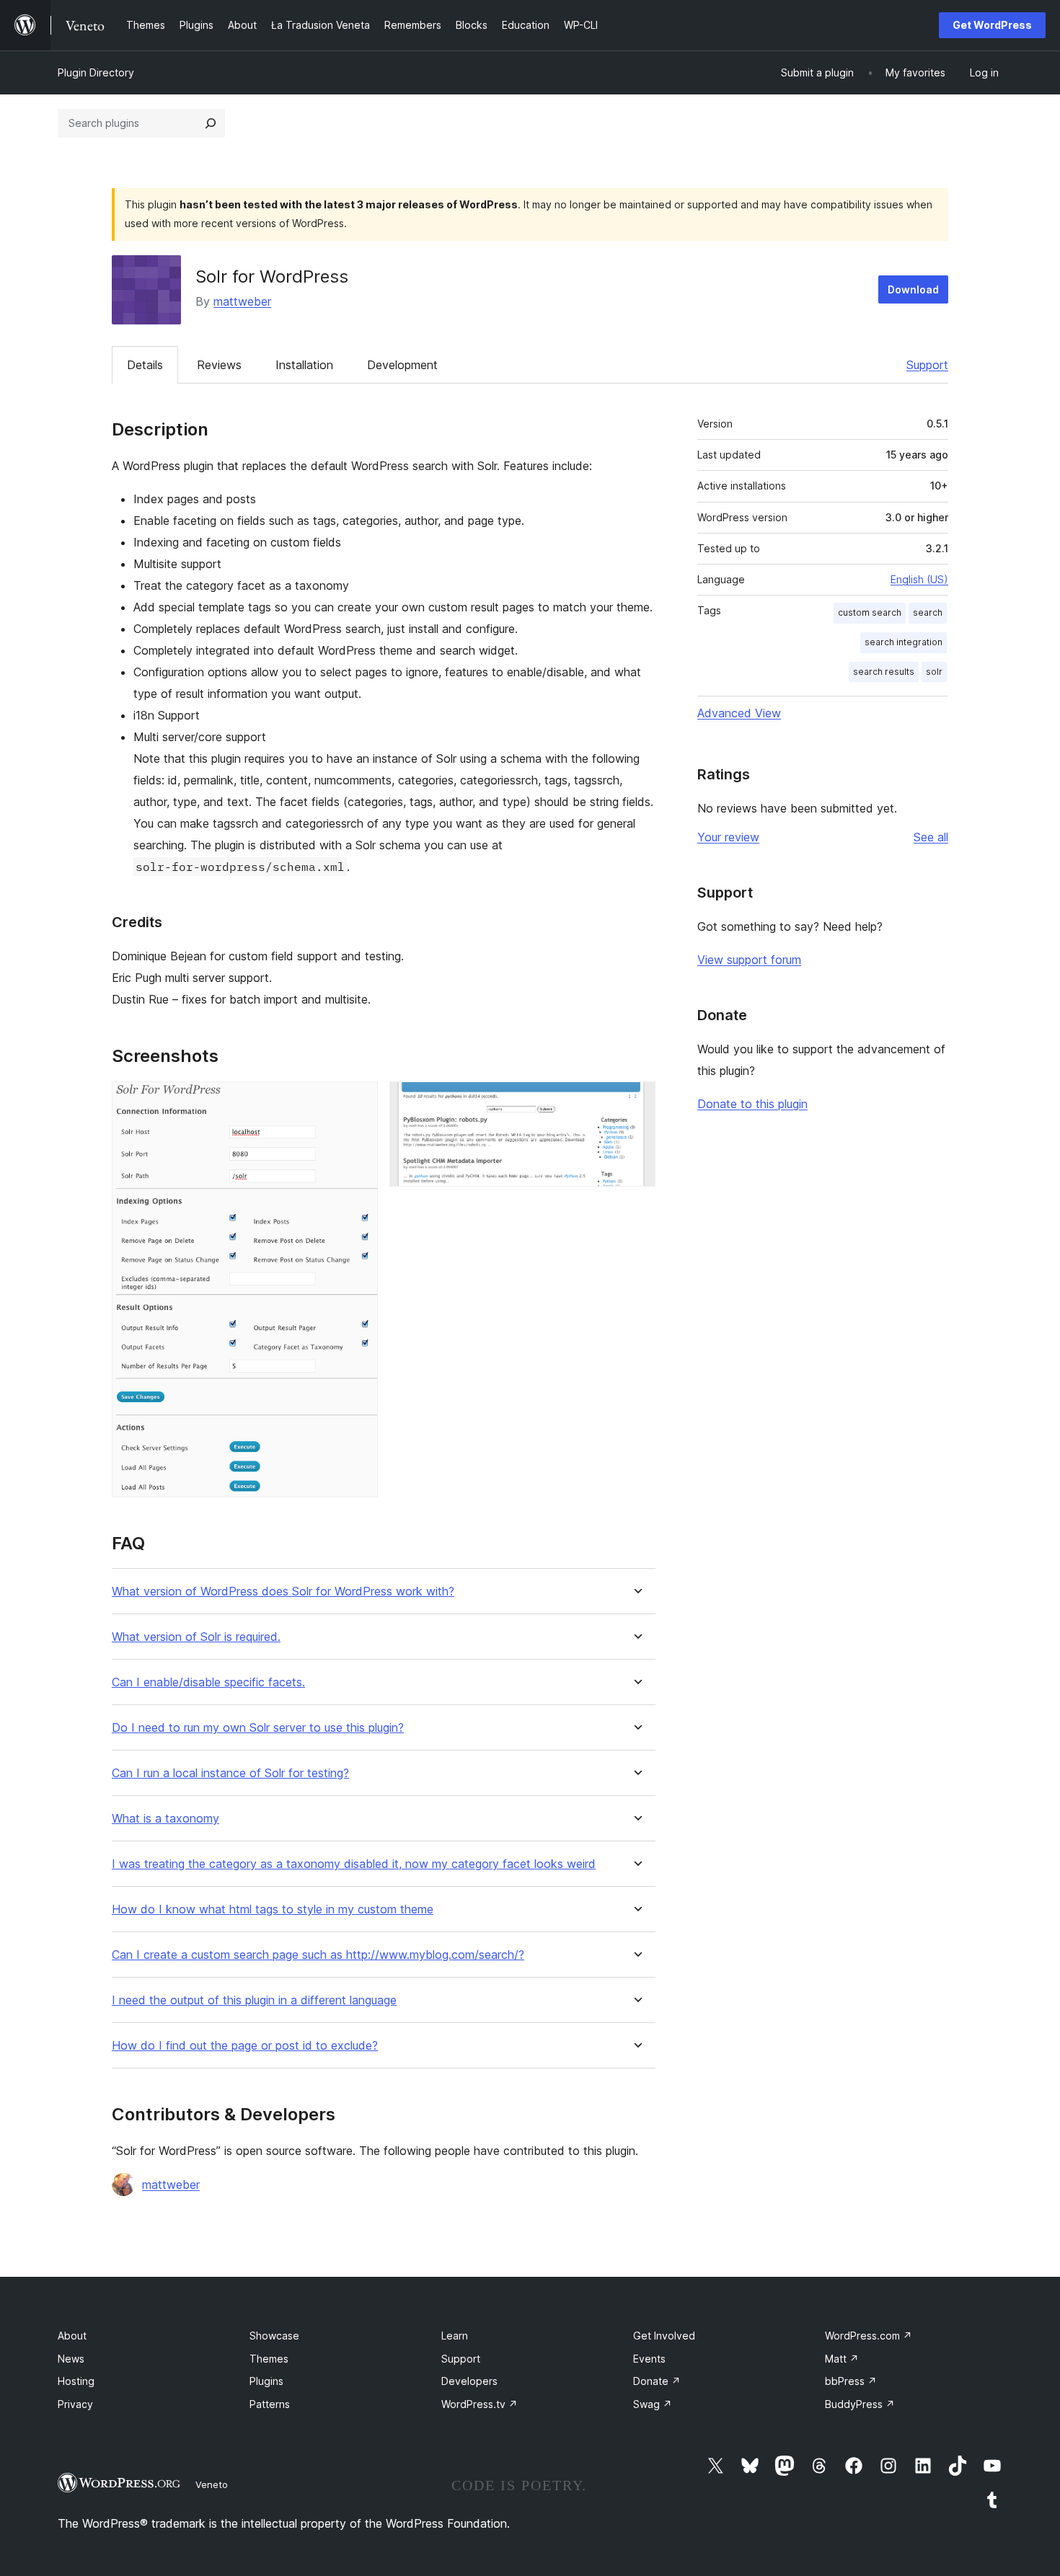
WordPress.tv (480, 2404)
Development (402, 365)
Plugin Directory (96, 72)
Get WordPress (992, 25)
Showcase (274, 2336)
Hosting (76, 2381)
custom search (870, 612)
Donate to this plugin (752, 1104)
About (72, 2336)
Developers (469, 2381)
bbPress (851, 2381)
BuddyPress (860, 2404)
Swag (653, 2404)
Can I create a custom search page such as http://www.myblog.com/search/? (318, 1955)
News (71, 2359)
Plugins (266, 2381)
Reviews (219, 365)
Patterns (270, 2404)
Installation (304, 365)
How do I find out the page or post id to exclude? (245, 2046)
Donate (657, 2381)
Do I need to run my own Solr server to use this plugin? (258, 1728)
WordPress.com (869, 2336)
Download (913, 289)
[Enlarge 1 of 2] (358, 1101)
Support (927, 365)
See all (931, 837)
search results (884, 672)
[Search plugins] (211, 123)
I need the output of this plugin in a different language (254, 2000)
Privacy (75, 2404)
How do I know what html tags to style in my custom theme (273, 1909)
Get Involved (664, 2336)
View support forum (749, 960)
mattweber (242, 301)
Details (145, 365)
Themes (269, 2359)
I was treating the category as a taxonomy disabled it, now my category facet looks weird (354, 1864)
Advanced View (739, 713)
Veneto (212, 2484)
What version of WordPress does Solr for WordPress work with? (283, 1592)
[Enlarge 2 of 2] (636, 1101)
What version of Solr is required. (196, 1637)
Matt (842, 2359)
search (928, 612)
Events (649, 2359)
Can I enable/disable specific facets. (208, 1682)
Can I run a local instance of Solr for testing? (230, 1773)
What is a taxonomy (165, 1819)
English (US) (919, 579)
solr (934, 672)
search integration (904, 642)
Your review (728, 837)
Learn (455, 2336)
